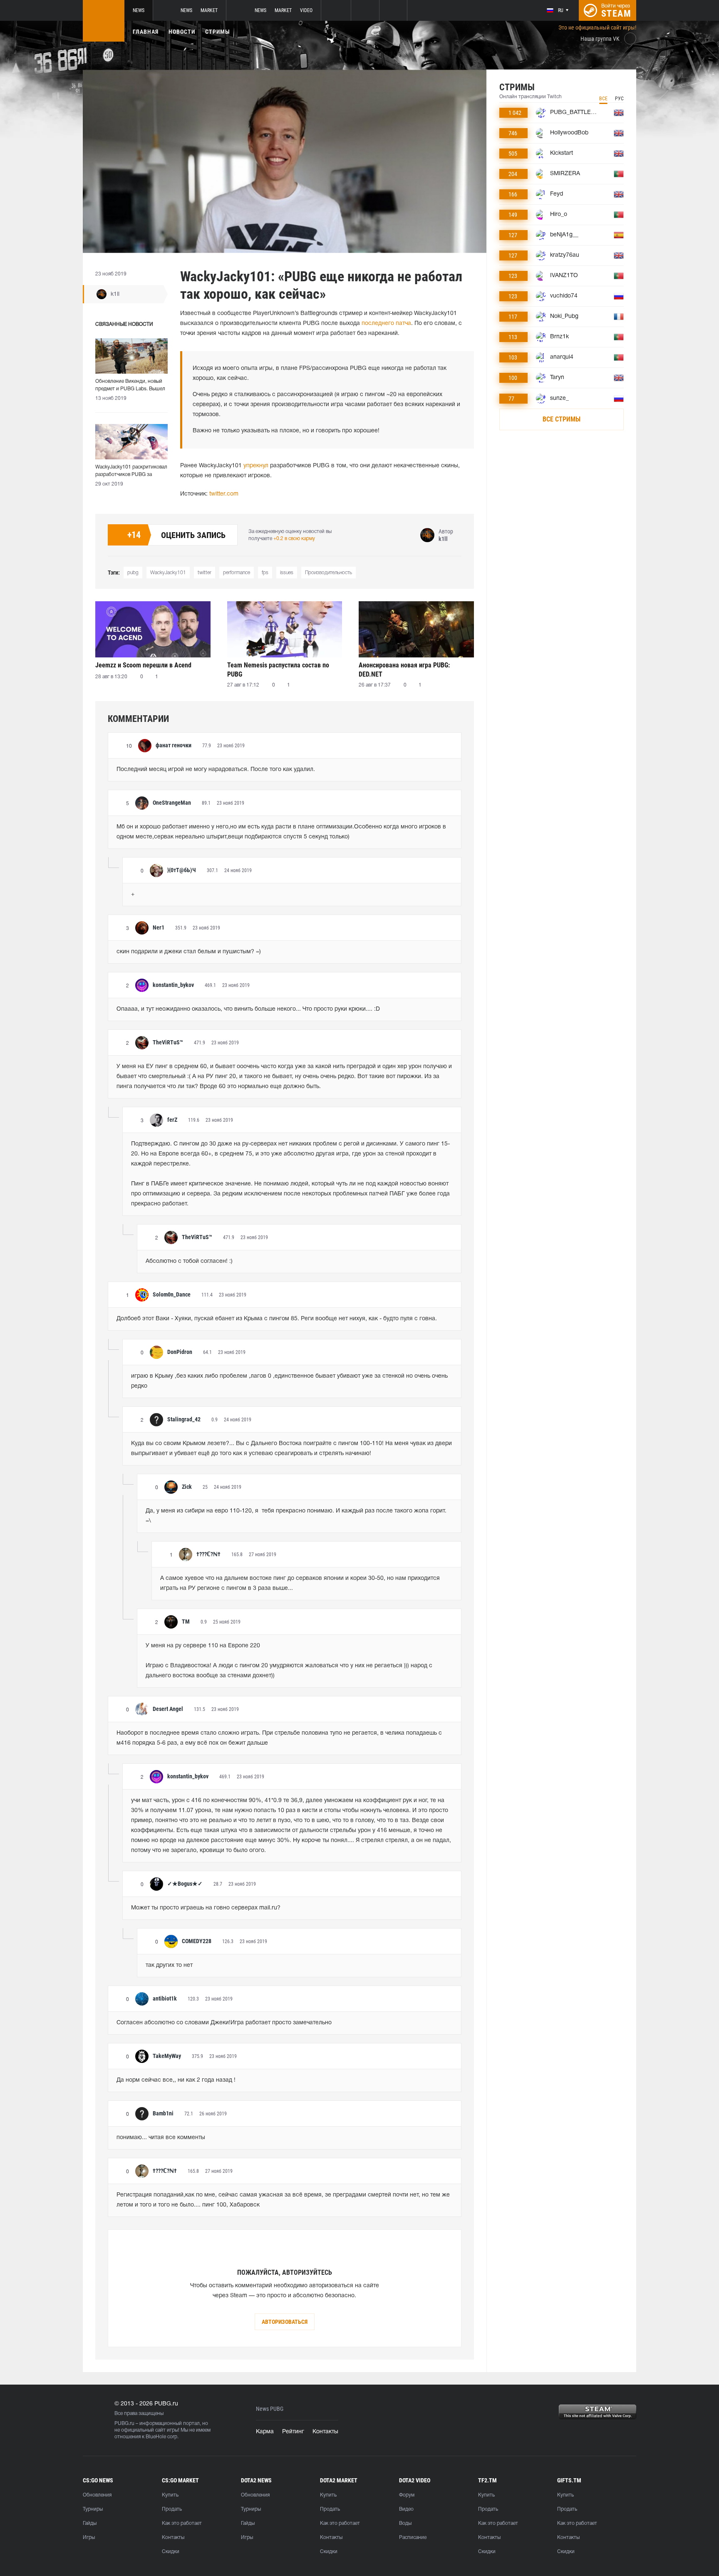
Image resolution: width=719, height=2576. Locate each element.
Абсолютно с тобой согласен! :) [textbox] (189, 1261)
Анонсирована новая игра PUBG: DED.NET (404, 670)
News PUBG (270, 2409)
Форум (407, 2495)
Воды (405, 2523)
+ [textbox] (133, 894)
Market (209, 10)
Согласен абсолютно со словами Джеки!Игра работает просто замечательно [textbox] (224, 2023)
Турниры (93, 2509)
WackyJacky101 (168, 573)
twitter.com (224, 494)
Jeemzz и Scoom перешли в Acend (143, 665)
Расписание (413, 2538)
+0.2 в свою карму (294, 539)
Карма (265, 2432)
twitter (205, 573)
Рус (619, 99)
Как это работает (182, 2523)
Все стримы (562, 419)
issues (287, 573)
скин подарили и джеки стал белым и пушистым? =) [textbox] (189, 952)
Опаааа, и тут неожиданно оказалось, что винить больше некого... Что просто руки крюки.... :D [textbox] (248, 1009)
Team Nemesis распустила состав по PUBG (278, 670)
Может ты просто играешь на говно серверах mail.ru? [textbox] (206, 1908)
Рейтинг (293, 2432)
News (139, 10)
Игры (89, 2538)
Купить (170, 2495)
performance (237, 573)
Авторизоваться (285, 2322)
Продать (172, 2509)
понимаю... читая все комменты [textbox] (161, 2138)
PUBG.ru (124, 2424)
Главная (146, 32)
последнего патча (386, 324)
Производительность (329, 573)
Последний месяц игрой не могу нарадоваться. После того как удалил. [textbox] (216, 770)
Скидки (171, 2552)
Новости (182, 32)
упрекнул (256, 466)
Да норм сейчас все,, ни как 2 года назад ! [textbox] (176, 2080)
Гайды (90, 2523)
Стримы (218, 32)
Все (603, 99)
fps (265, 573)
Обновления (97, 2495)
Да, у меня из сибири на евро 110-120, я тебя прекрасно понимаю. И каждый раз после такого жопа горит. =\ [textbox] (297, 1516)
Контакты (325, 2432)
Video (306, 10)
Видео (406, 2509)
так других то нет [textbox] (169, 1965)
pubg (133, 573)
